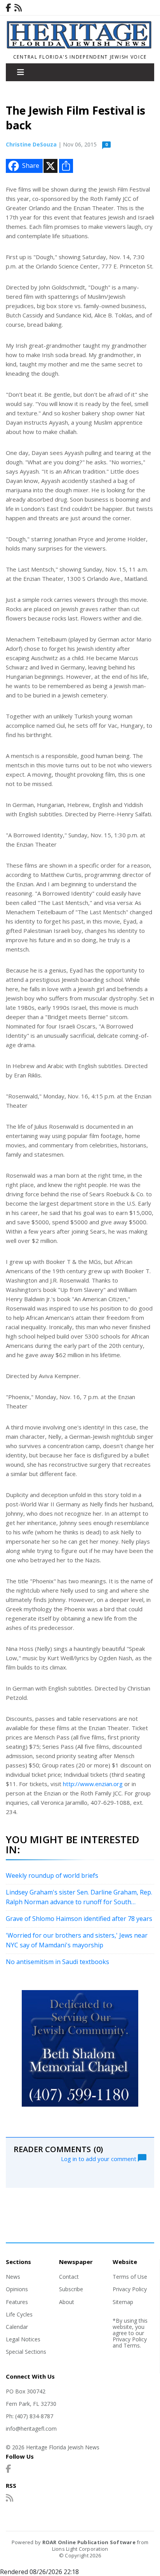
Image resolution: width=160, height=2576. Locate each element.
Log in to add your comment (99, 2158)
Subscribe (71, 2289)
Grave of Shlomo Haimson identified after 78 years (79, 1919)
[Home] (80, 47)
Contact (69, 2277)
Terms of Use (130, 2277)
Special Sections (26, 2352)
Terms (132, 2345)
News (13, 2277)
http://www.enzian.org (93, 1784)
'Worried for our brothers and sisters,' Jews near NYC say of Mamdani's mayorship (77, 1940)
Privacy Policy (130, 2289)
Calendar (17, 2327)
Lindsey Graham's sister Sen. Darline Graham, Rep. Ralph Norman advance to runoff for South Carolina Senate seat (79, 1898)
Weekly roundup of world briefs (52, 1875)
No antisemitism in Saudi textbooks (57, 1962)
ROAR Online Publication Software (89, 2542)
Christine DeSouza (31, 144)
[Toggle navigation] (21, 72)
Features (17, 2302)
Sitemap (123, 2302)
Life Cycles (19, 2314)
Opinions (17, 2289)
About (67, 2302)
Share (31, 166)
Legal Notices (23, 2339)
